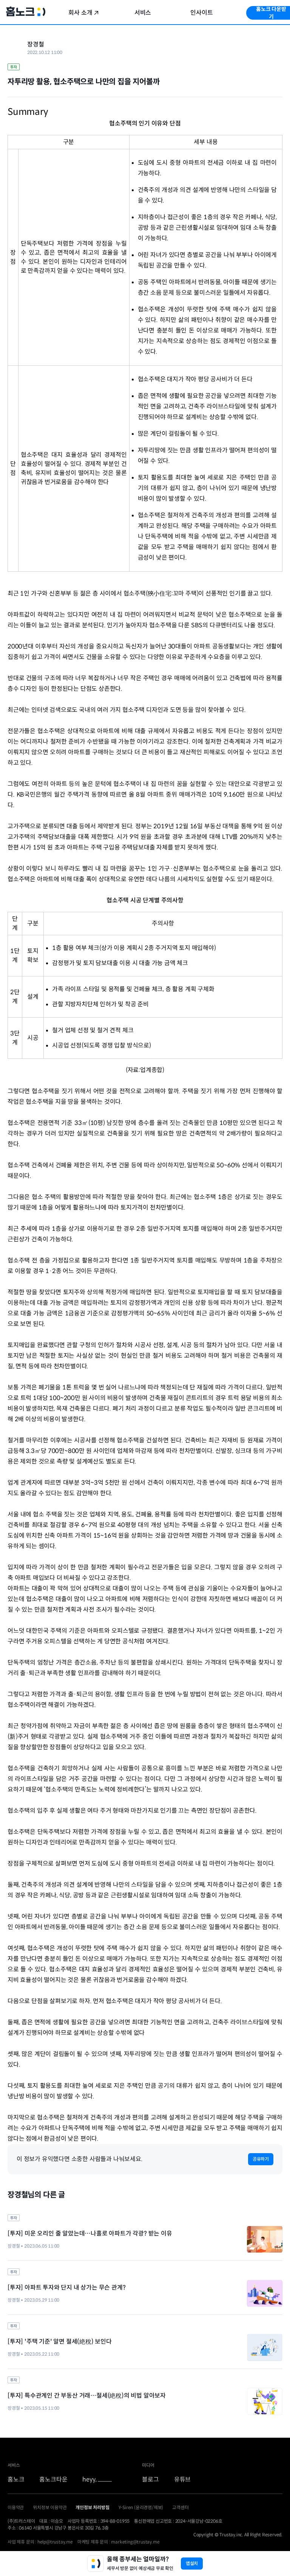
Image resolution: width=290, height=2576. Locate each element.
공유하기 (261, 2159)
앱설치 (192, 2563)
